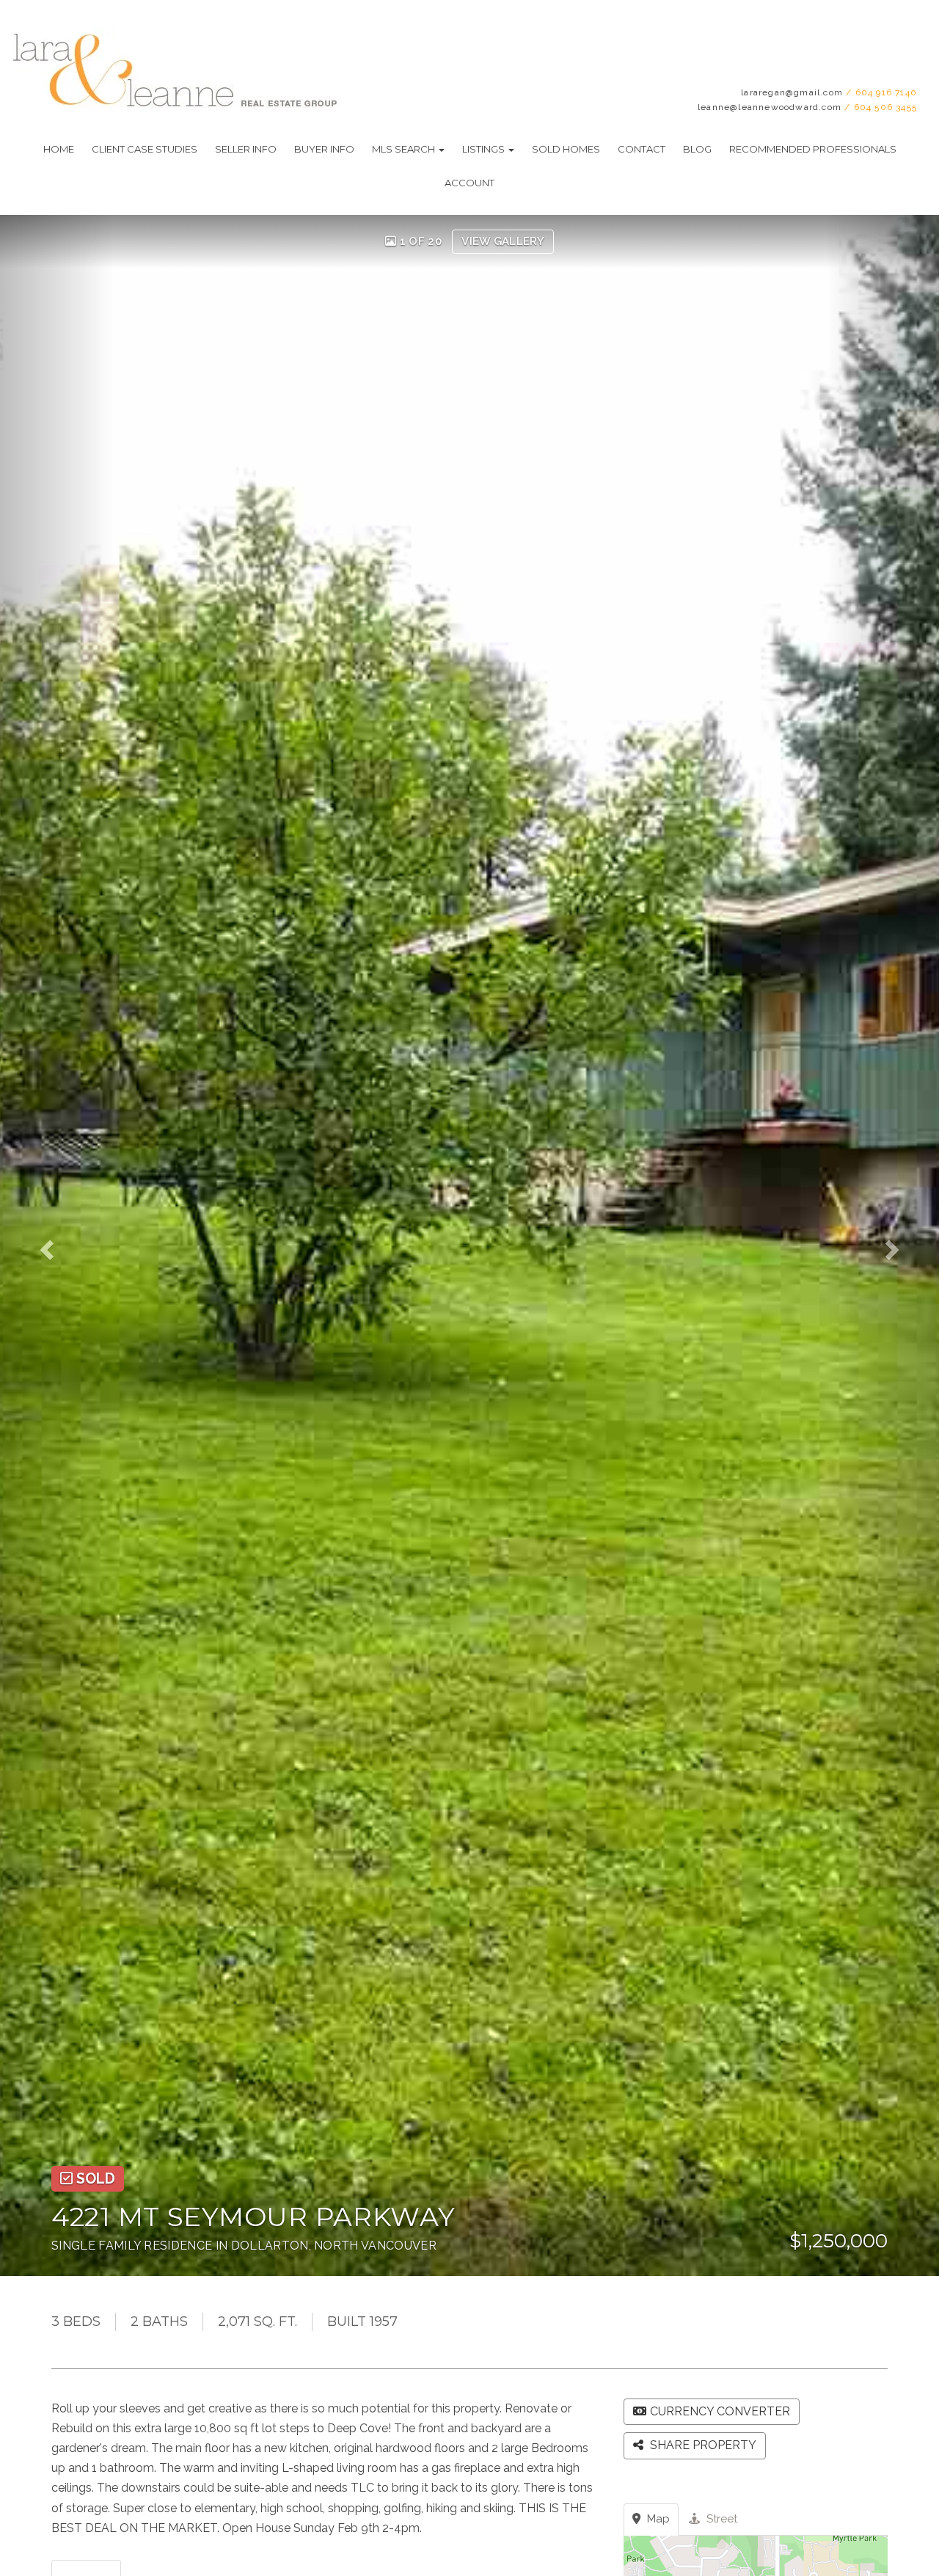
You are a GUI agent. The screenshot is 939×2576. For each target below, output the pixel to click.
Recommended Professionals (813, 149)
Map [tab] (657, 2519)
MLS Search (405, 149)
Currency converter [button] (720, 2411)
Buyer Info (324, 149)
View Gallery (503, 241)
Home (59, 149)
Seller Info (246, 149)
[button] (56, 1245)
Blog (697, 149)
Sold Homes (566, 149)
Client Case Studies (145, 149)
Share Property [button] (702, 2445)
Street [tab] (720, 2519)
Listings (485, 149)
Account (469, 183)
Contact (642, 149)
